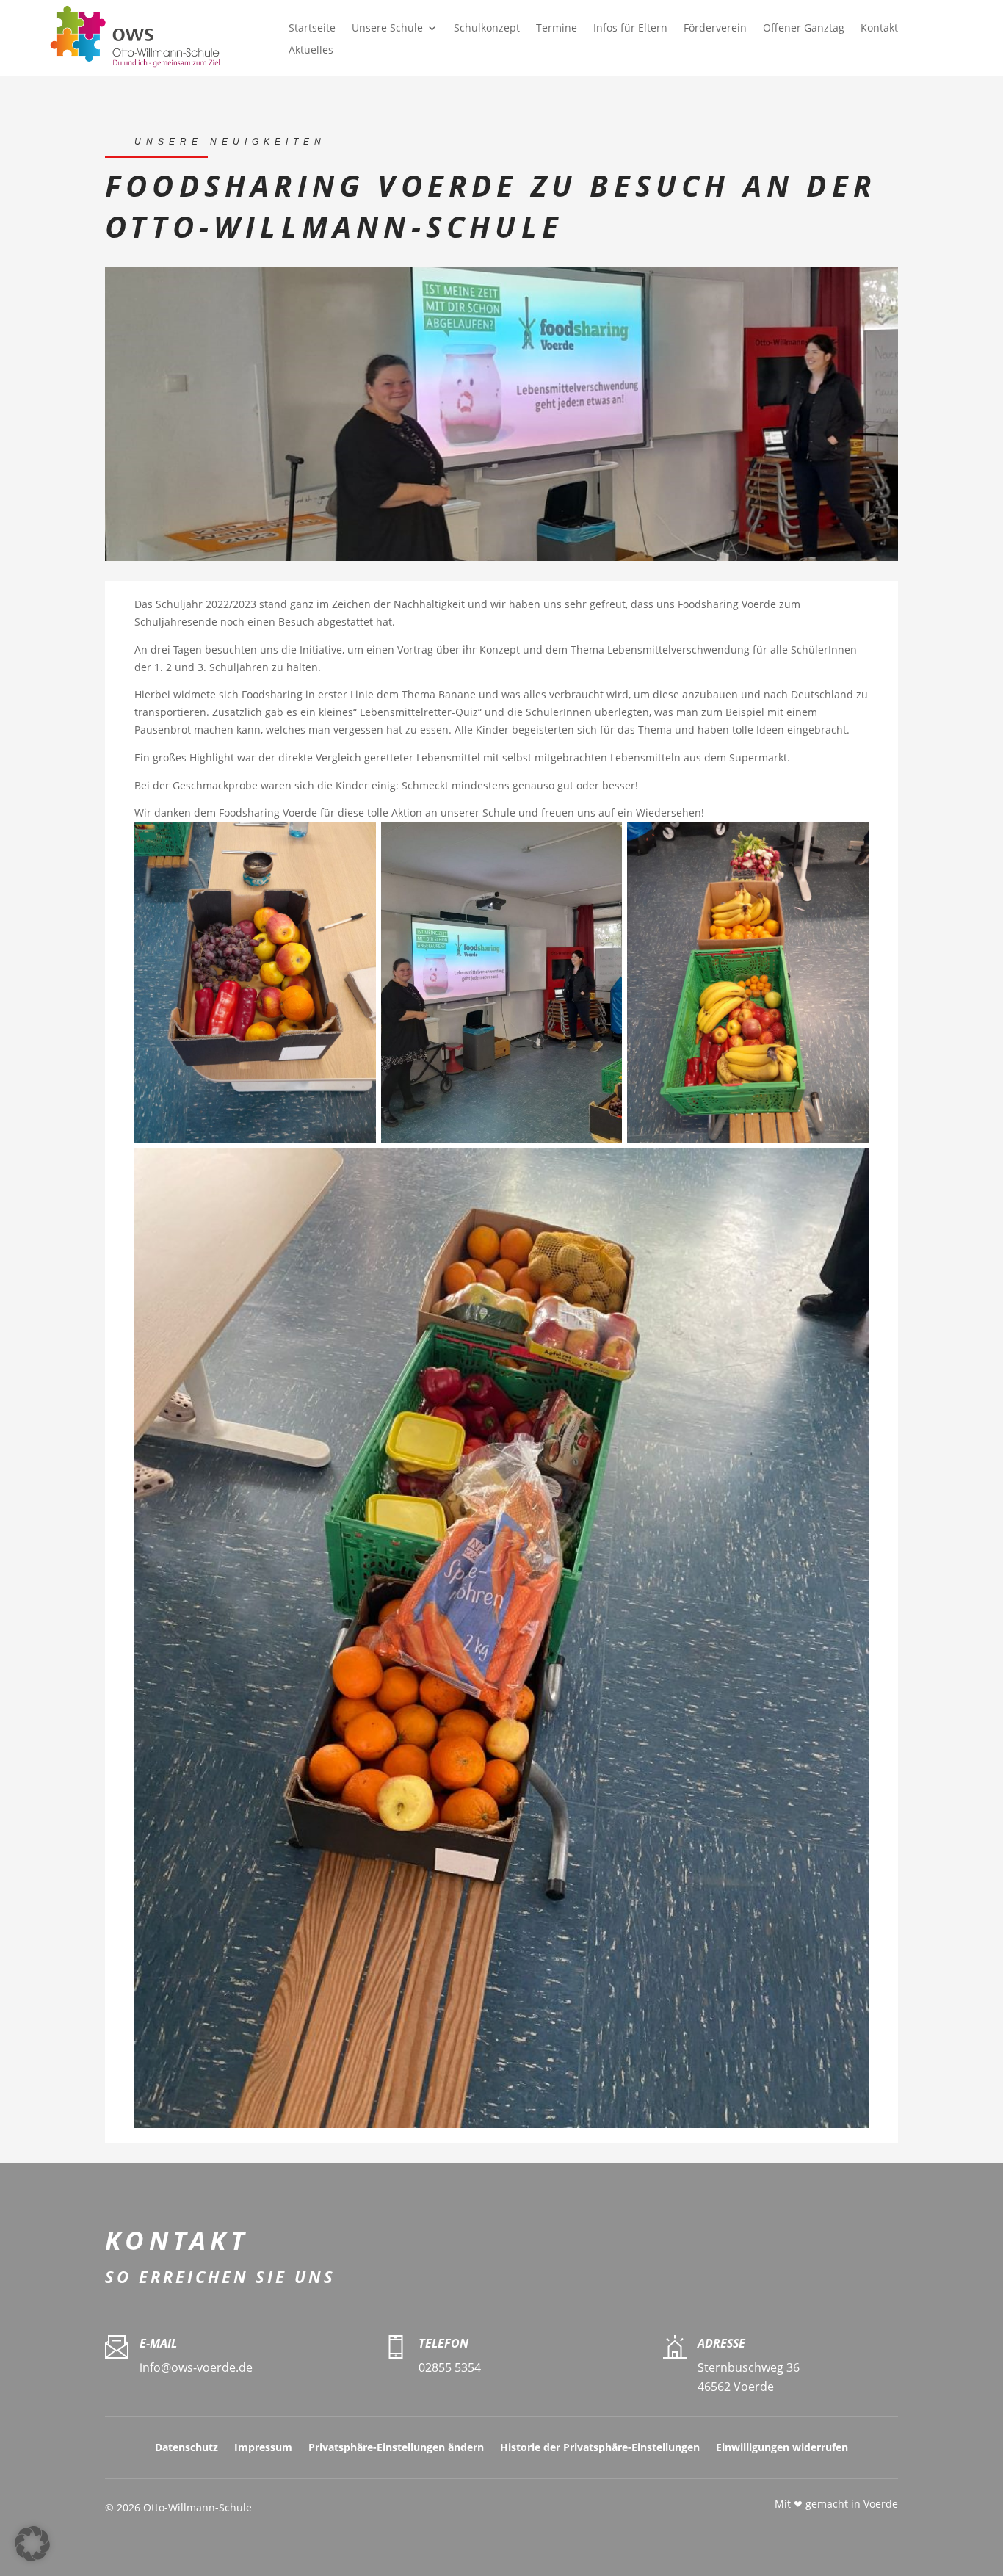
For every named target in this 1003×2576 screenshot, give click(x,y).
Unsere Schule (387, 29)
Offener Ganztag (804, 29)
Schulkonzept (487, 29)
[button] (32, 2544)
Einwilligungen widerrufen (782, 2448)
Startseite (312, 29)
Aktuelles (311, 51)
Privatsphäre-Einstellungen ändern (396, 2448)
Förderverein (715, 29)
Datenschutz (187, 2448)
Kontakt (879, 29)
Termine (557, 29)
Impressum (263, 2448)
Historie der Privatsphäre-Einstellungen (600, 2448)
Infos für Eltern (630, 29)
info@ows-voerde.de (196, 2367)
